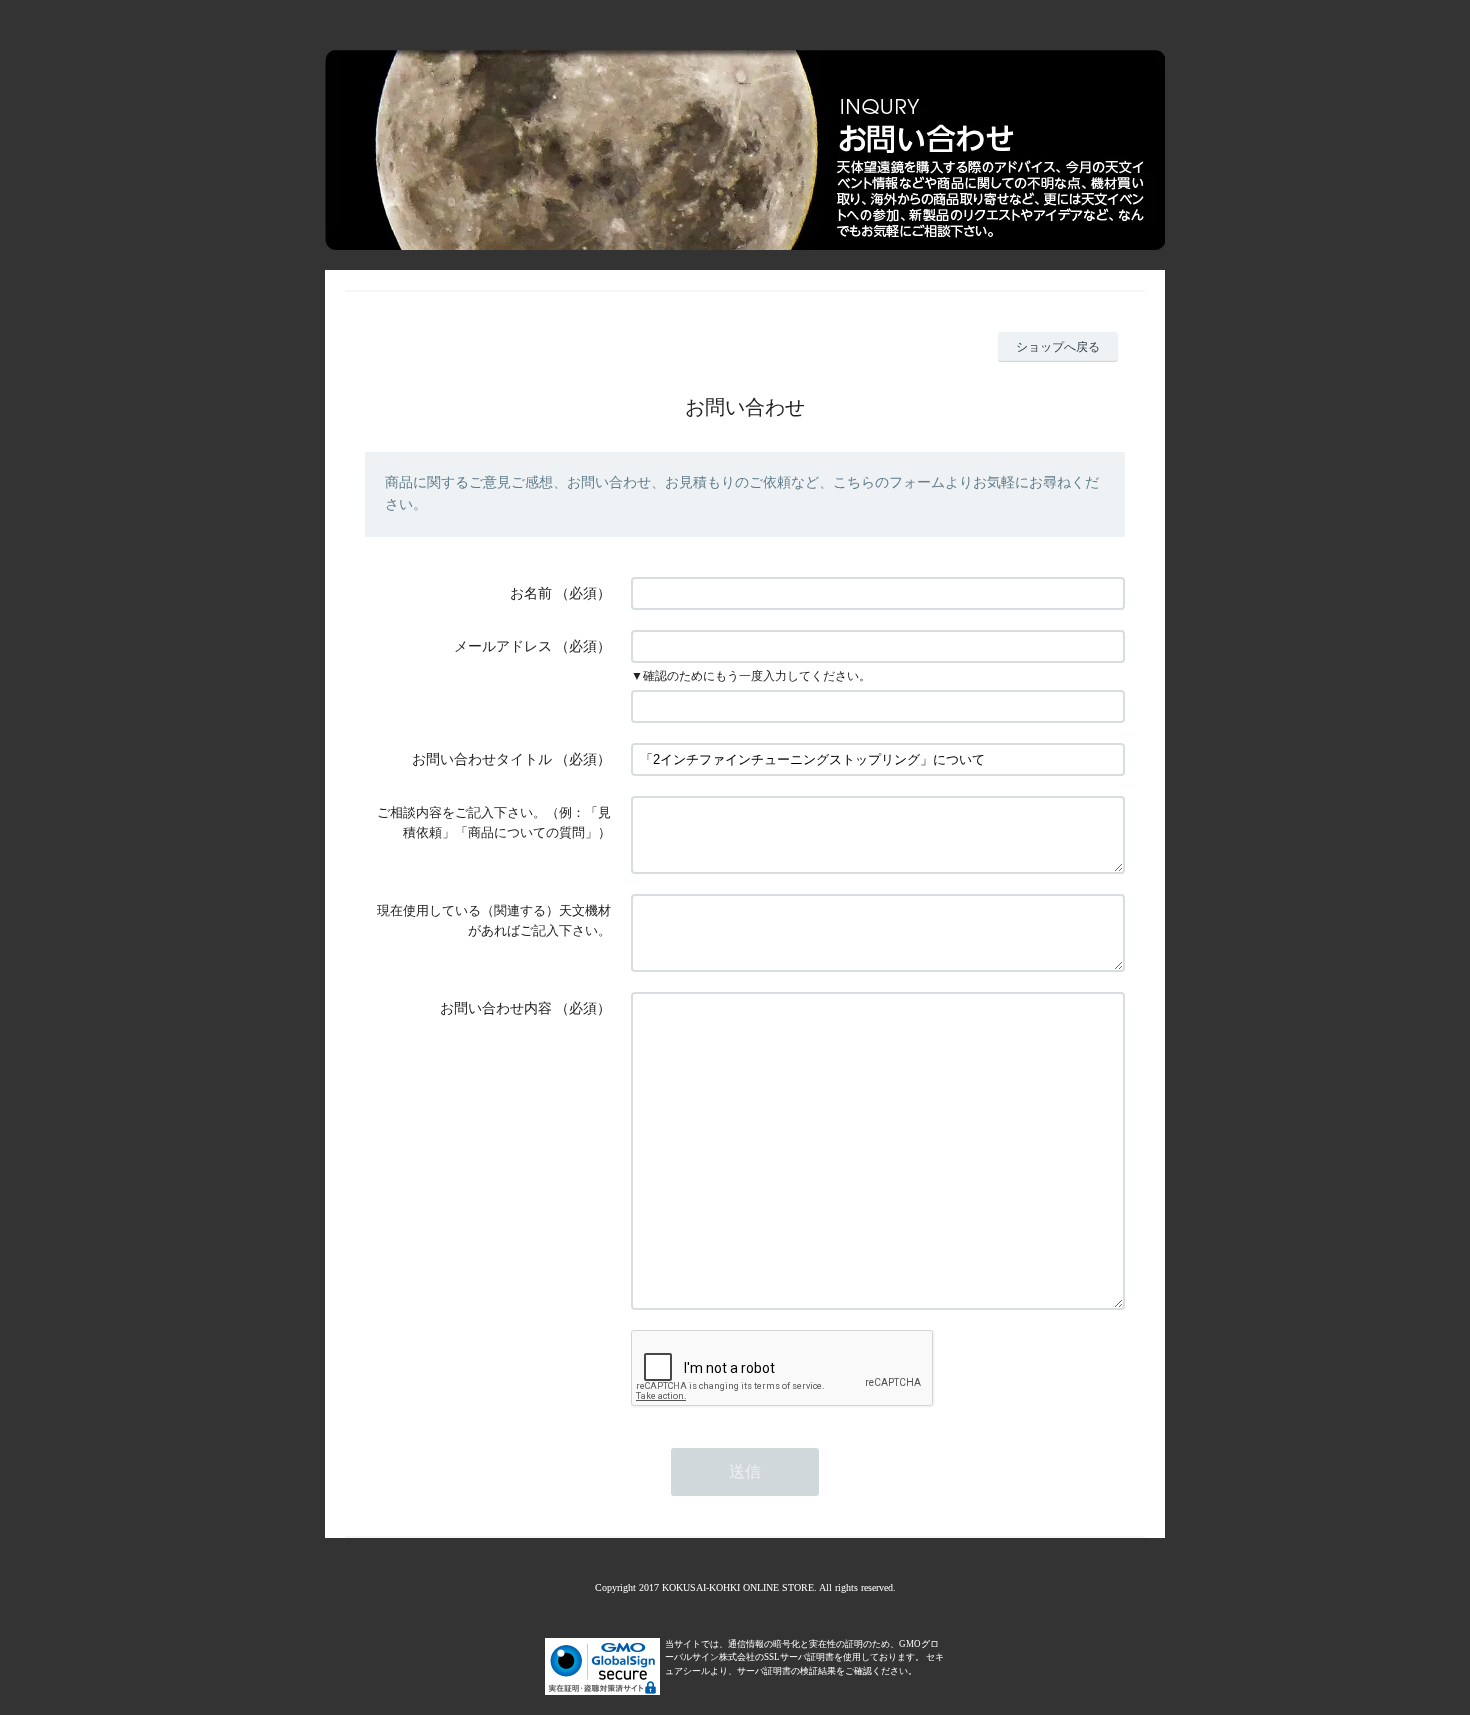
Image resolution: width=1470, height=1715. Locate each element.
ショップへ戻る (1058, 347)
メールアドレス (503, 646)
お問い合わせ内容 (496, 1008)
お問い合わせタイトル (482, 759)
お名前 (531, 593)
